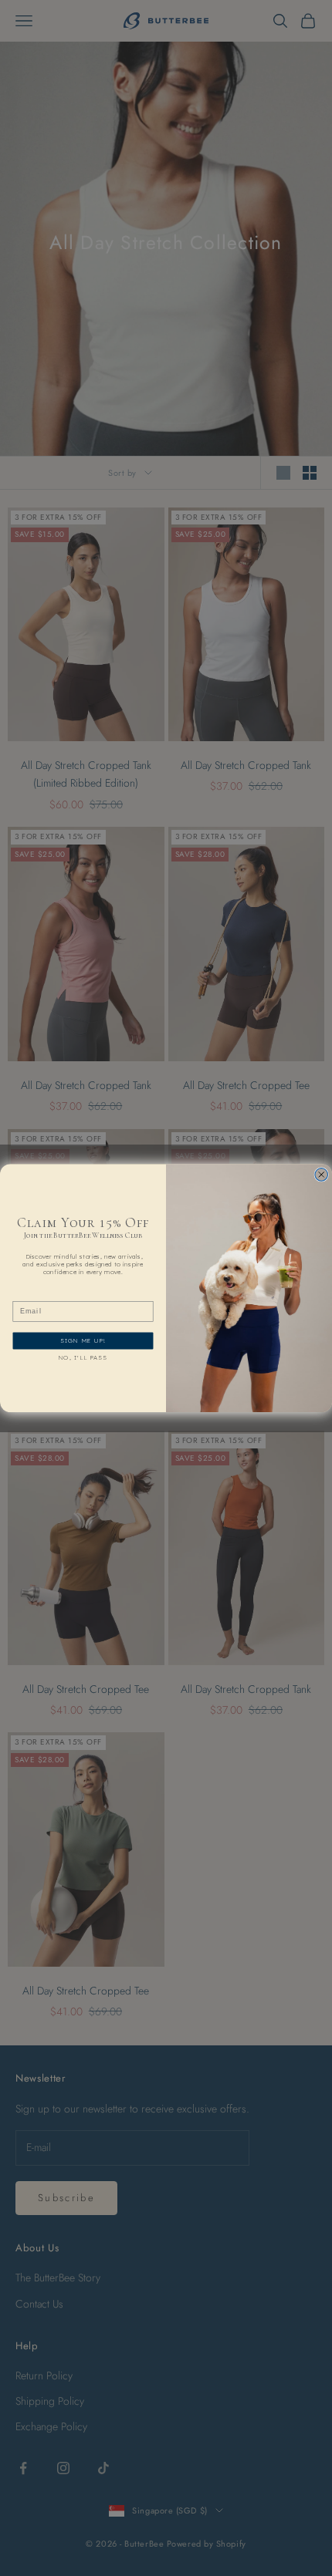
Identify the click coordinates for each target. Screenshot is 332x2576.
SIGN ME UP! (83, 1340)
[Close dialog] (322, 1174)
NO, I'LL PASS (83, 1357)
